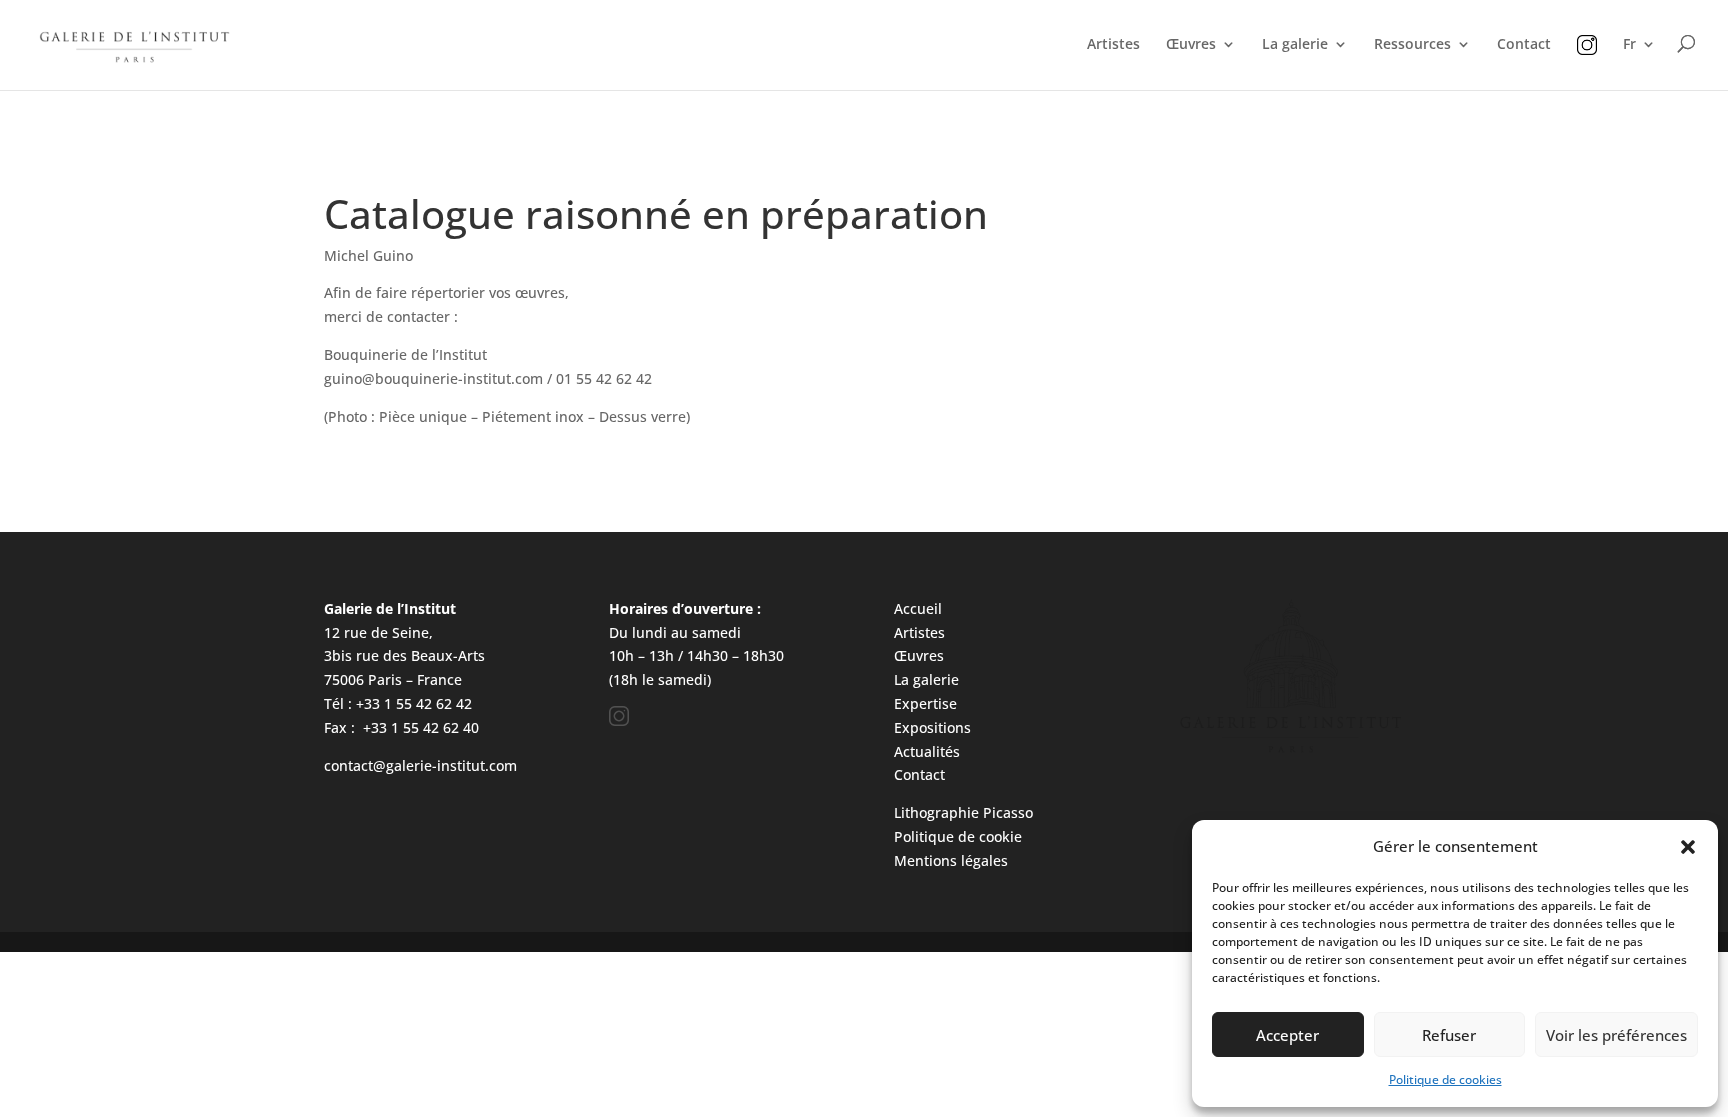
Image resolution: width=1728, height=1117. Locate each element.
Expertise (925, 703)
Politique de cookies (1445, 1079)
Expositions (932, 727)
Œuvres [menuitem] (1191, 45)
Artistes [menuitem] (1113, 45)
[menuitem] (1587, 62)
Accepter (1287, 1035)
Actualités (927, 751)
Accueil (918, 608)
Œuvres (919, 655)
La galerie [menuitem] (1295, 45)
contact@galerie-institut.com (420, 765)
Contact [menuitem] (1524, 45)
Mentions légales (951, 860)
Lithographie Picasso (963, 812)
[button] (1688, 847)
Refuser (1449, 1035)
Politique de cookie (958, 836)
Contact (919, 774)
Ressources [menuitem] (1412, 45)
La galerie (926, 679)
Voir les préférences (1616, 1035)
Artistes (919, 632)
